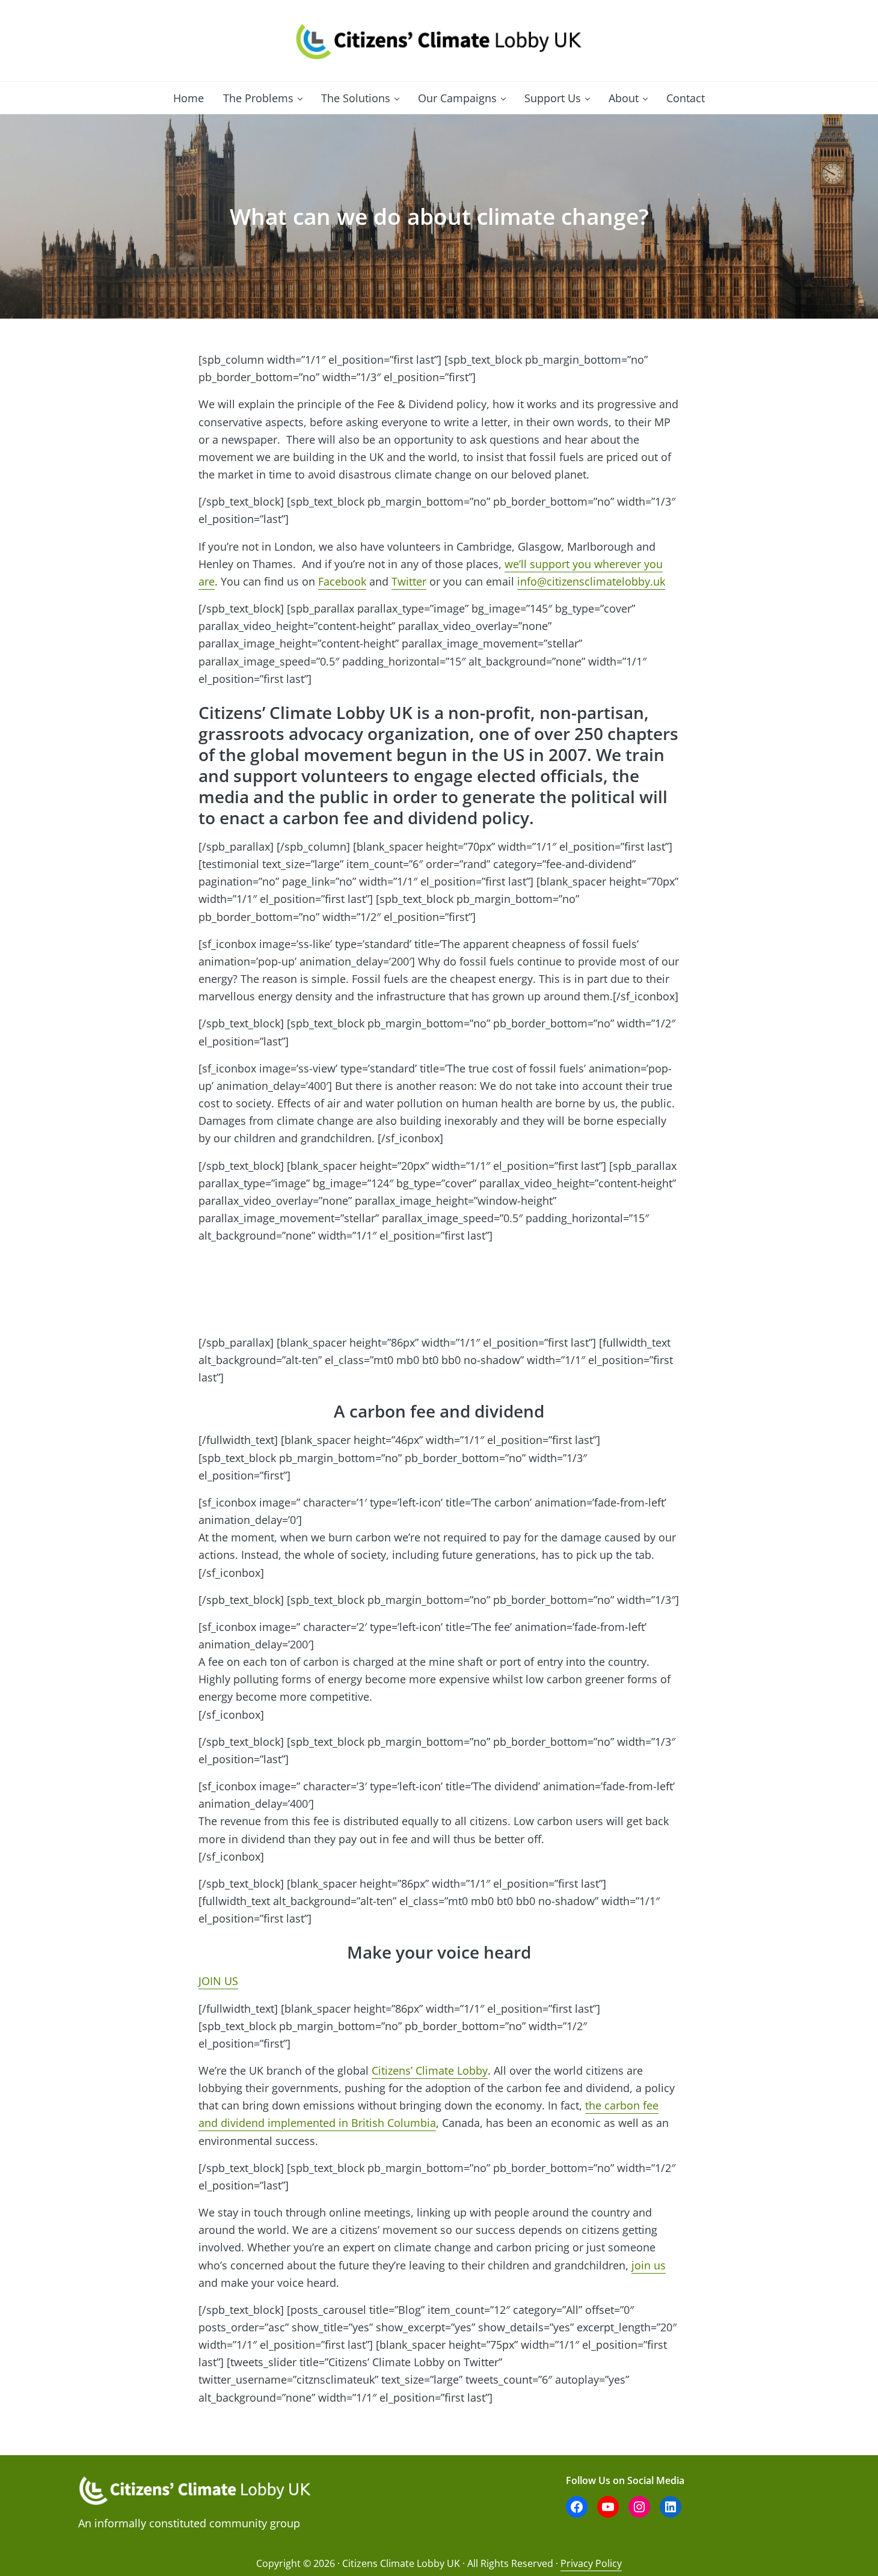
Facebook (342, 581)
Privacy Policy (591, 2563)
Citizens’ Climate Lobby (430, 2070)
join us (649, 2265)
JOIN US (218, 1981)
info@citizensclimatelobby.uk (591, 581)
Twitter (409, 581)
